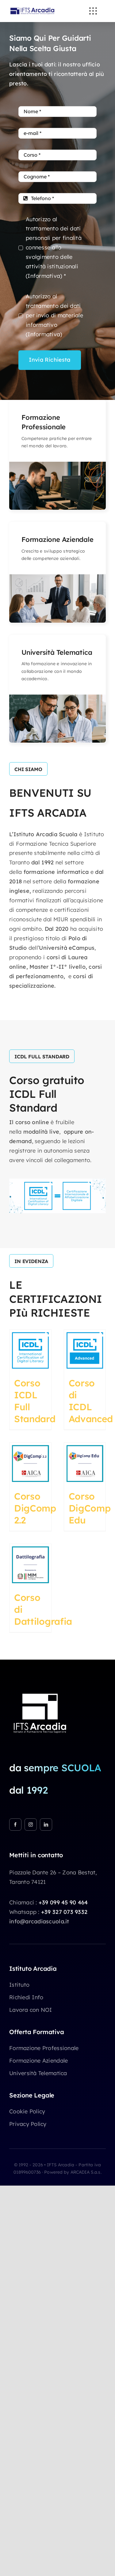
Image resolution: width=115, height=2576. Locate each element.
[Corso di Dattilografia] (30, 1565)
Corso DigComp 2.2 (35, 1508)
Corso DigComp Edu (90, 1508)
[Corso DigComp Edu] (85, 1463)
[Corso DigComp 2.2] (30, 1463)
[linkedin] (46, 1825)
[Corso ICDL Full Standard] (30, 1351)
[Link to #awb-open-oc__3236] (93, 11)
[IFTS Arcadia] (32, 7)
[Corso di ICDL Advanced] (85, 1351)
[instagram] (31, 1825)
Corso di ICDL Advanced (91, 1401)
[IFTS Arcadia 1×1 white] (40, 1690)
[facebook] (15, 1825)
